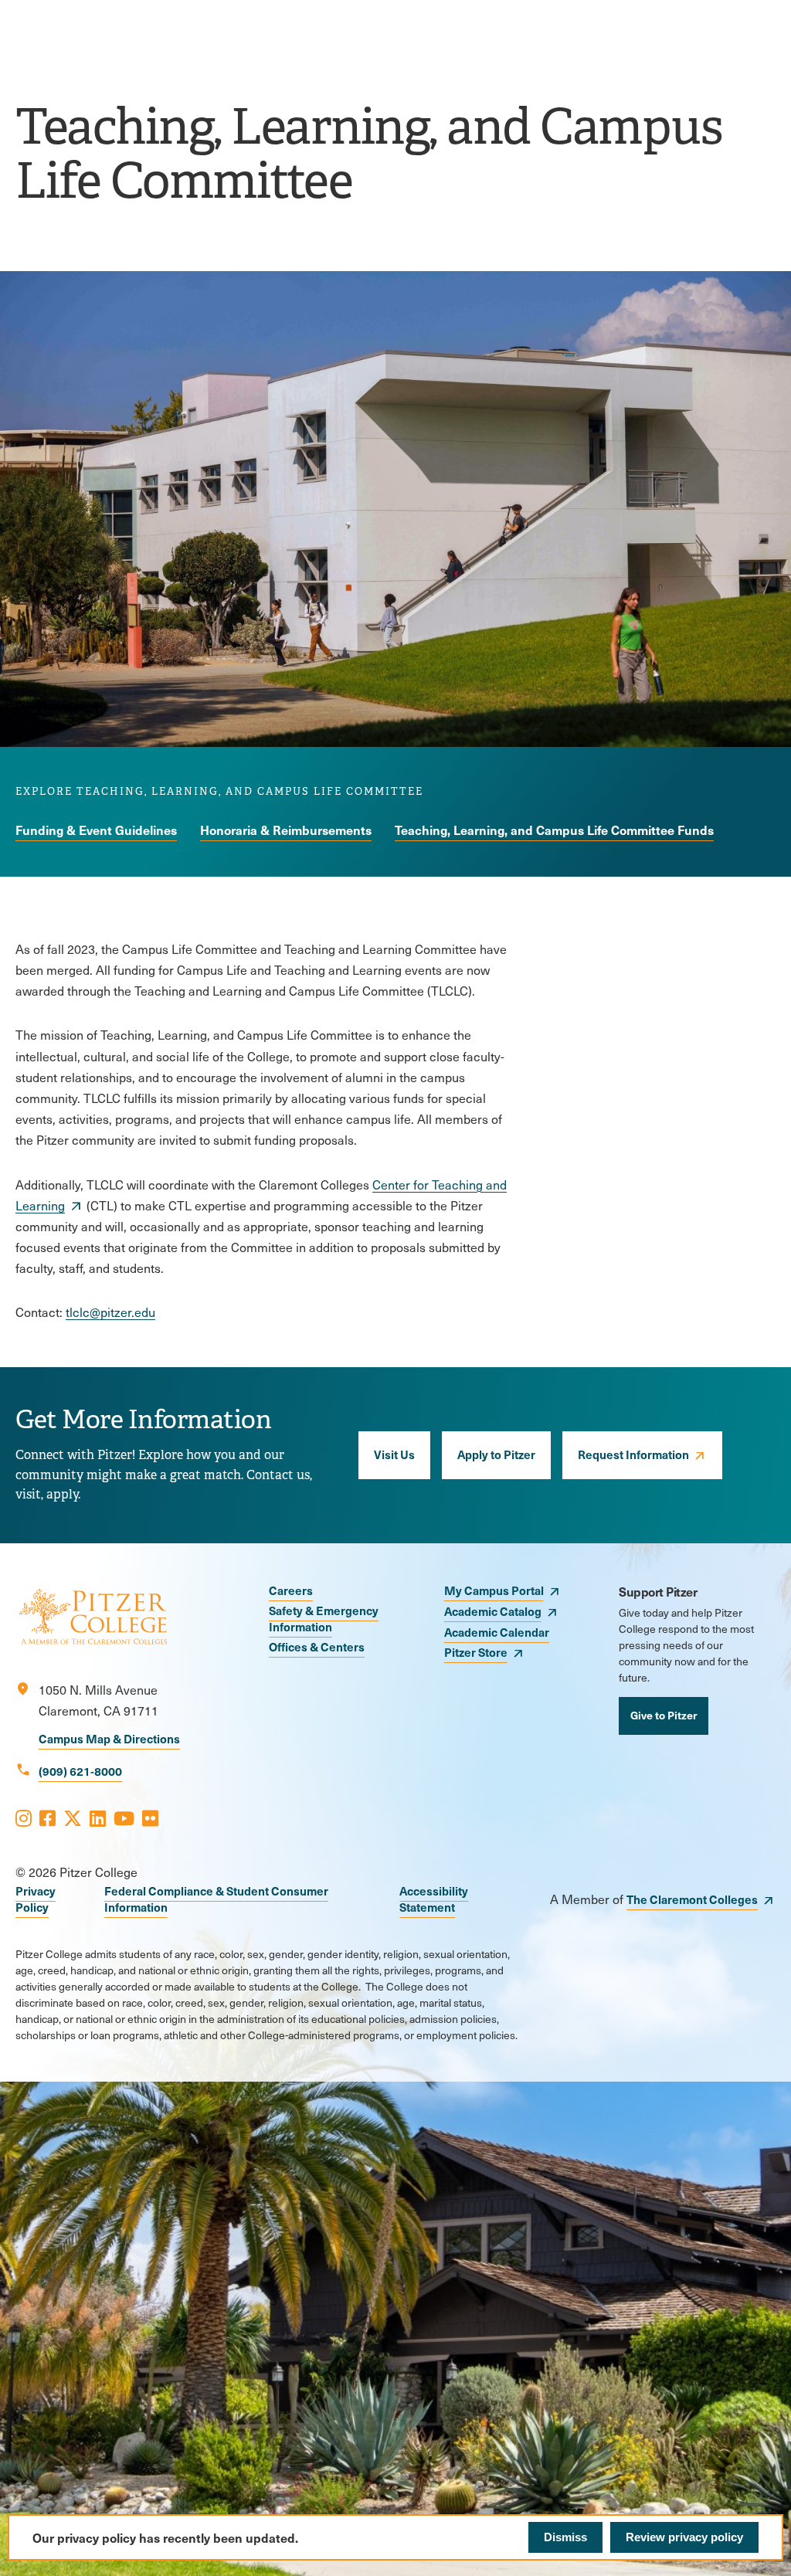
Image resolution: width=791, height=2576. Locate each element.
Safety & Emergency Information (324, 1618)
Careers (291, 1590)
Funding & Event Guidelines (96, 830)
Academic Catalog (493, 1611)
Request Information (633, 1454)
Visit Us (394, 1454)
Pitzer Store (476, 1652)
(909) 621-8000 (80, 1771)
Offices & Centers (317, 1646)
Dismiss (565, 2537)
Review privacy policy (684, 2537)
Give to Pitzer (664, 1715)
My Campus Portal (494, 1590)
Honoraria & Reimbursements (286, 830)
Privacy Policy (36, 1899)
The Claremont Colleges (692, 1899)
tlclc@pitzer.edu (110, 1312)
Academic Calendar (497, 1632)
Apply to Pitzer (496, 1454)
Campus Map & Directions (109, 1738)
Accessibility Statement (434, 1899)
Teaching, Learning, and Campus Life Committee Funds (554, 830)
